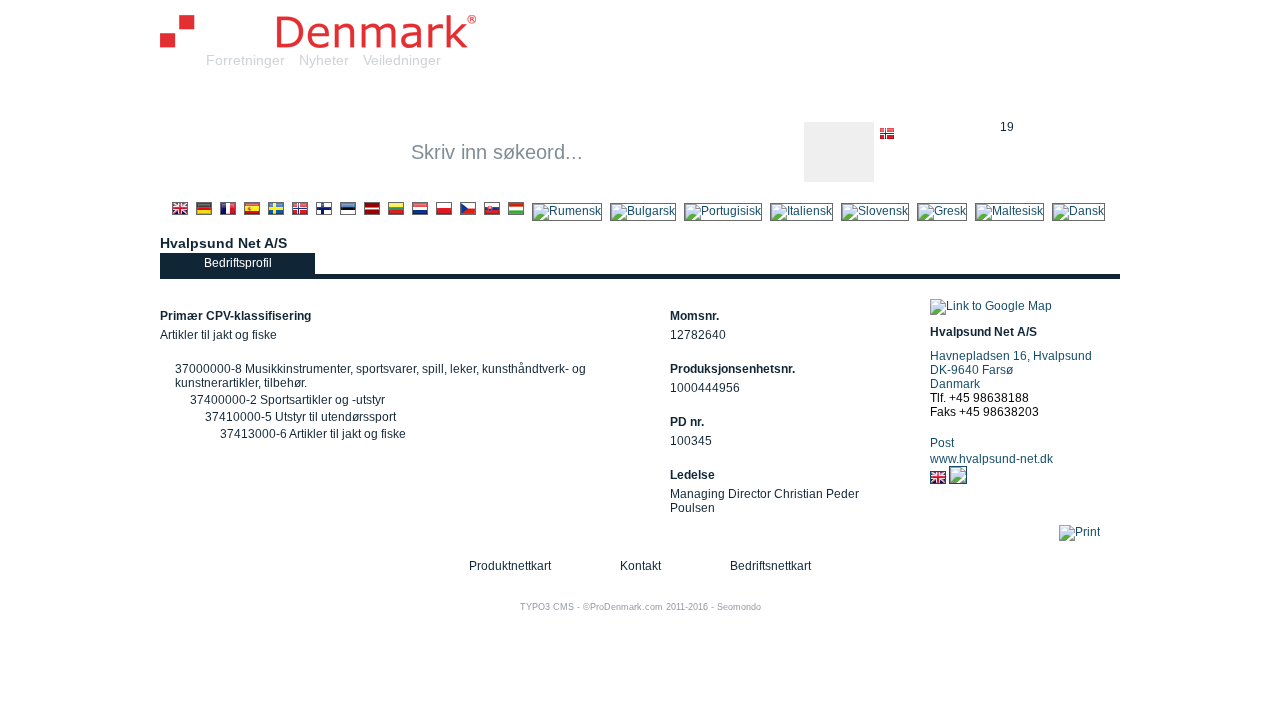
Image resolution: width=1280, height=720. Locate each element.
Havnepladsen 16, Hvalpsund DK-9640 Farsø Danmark (1011, 370)
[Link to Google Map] (991, 306)
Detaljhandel (635, 98)
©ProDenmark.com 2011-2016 (645, 607)
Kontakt (640, 566)
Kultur (734, 98)
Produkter (423, 98)
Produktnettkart (510, 566)
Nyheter (324, 60)
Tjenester (524, 98)
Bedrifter (324, 98)
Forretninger (245, 60)
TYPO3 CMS (547, 607)
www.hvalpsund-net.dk (991, 459)
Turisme (959, 98)
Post (942, 443)
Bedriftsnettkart (770, 566)
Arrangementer (843, 98)
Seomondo (739, 607)
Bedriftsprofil (238, 263)
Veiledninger (402, 60)
